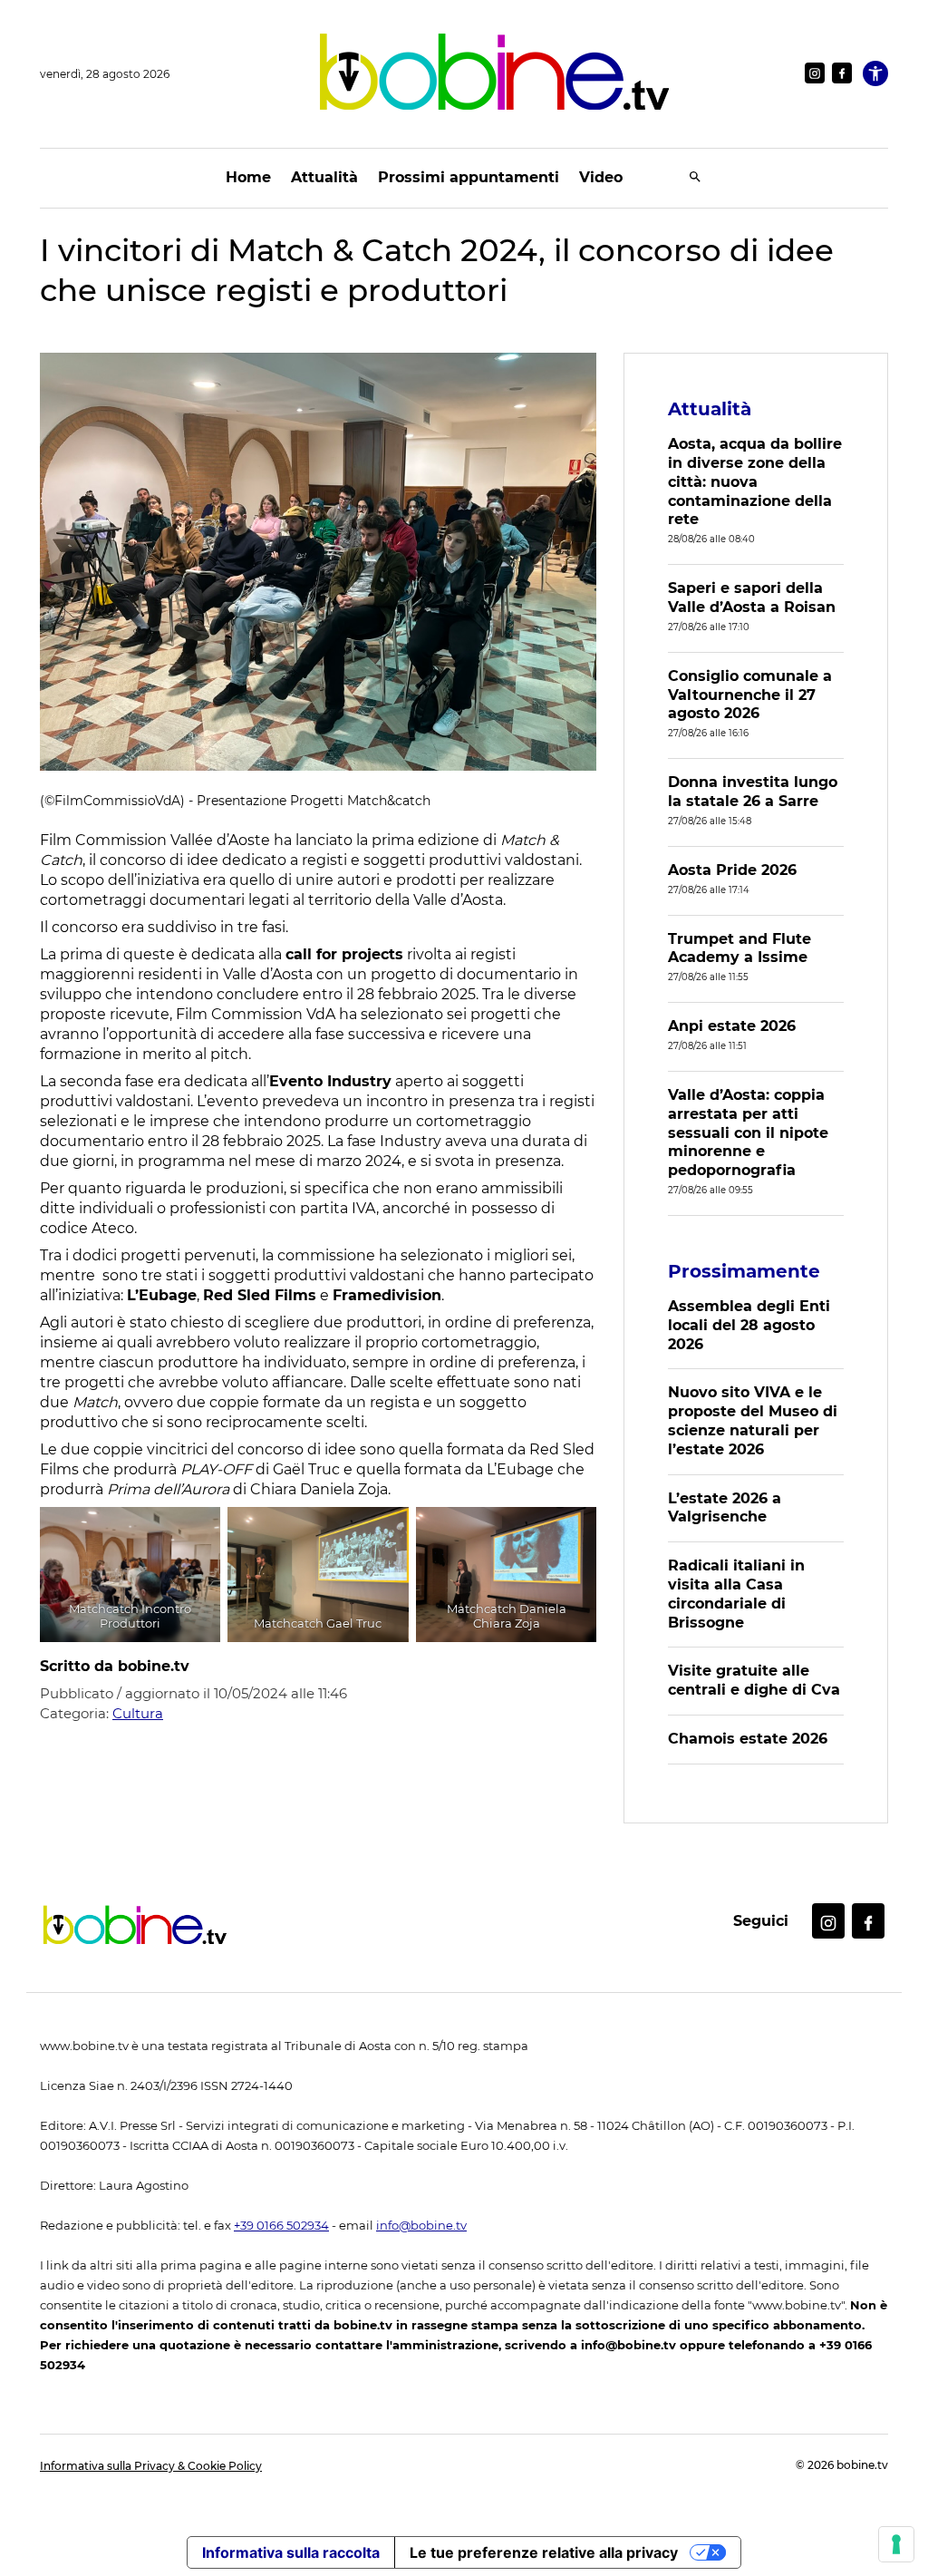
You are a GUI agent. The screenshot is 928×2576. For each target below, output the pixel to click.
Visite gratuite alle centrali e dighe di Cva (754, 1680)
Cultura (138, 1713)
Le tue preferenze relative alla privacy (544, 2552)
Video (601, 177)
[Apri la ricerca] (695, 178)
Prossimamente (744, 1271)
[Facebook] (842, 73)
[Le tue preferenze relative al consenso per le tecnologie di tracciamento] (896, 2544)
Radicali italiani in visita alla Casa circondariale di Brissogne (736, 1594)
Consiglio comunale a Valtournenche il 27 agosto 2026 (750, 695)
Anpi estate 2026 (732, 1026)
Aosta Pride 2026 (732, 870)
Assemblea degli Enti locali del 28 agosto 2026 (749, 1325)
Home (248, 177)
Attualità (324, 177)
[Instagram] (815, 73)
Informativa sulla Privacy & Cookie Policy (151, 2466)
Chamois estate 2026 (748, 1739)
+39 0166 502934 (281, 2226)
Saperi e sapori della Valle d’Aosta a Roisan (752, 598)
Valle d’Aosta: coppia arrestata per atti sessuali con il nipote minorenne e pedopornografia (748, 1132)
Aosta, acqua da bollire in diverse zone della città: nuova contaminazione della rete (755, 481)
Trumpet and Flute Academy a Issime (739, 948)
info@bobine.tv (421, 2226)
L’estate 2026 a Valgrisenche (725, 1508)
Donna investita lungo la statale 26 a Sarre (753, 792)
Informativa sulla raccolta (291, 2552)
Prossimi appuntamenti (469, 177)
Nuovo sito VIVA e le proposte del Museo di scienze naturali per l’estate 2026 (753, 1420)
